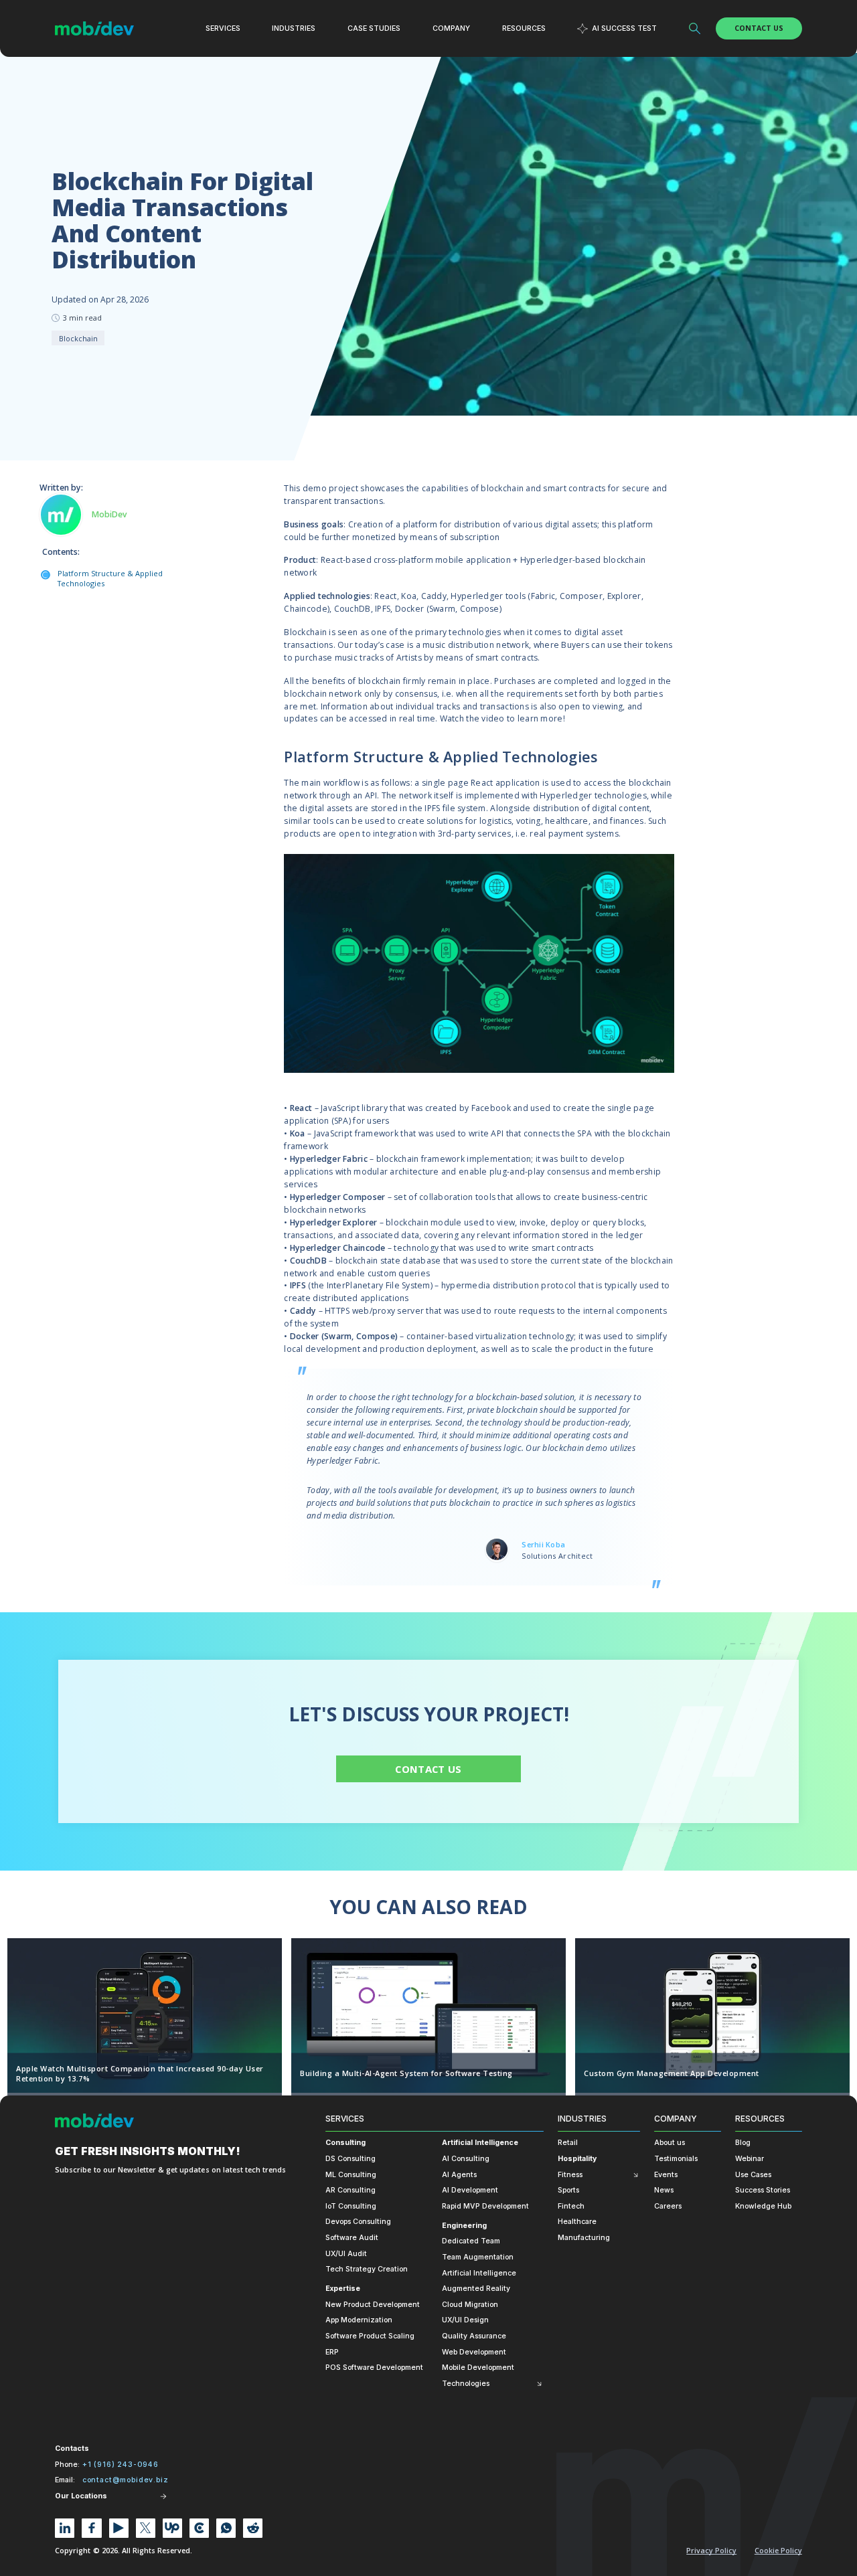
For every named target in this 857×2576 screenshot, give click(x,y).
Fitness (570, 2175)
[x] (146, 2528)
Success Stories (763, 2190)
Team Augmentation (478, 2257)
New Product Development (373, 2305)
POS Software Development (374, 2368)
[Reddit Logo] (253, 2528)
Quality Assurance (474, 2336)
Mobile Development (478, 2368)
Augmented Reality (476, 2289)
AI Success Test (624, 28)
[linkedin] (65, 2528)
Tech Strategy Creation (367, 2269)
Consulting (345, 2143)
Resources (760, 2119)
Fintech (571, 2206)
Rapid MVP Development (485, 2206)
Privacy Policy (711, 2551)
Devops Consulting (358, 2222)
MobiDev (109, 515)
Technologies (466, 2384)
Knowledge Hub (763, 2206)
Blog (743, 2143)
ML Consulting (351, 2175)
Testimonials (676, 2159)
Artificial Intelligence (480, 2143)
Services (345, 2119)
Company (676, 2119)
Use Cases (753, 2175)
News (664, 2190)
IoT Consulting (351, 2206)
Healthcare (577, 2222)
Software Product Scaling (370, 2336)
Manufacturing (584, 2238)
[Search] (695, 29)
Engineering (464, 2226)
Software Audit (352, 2238)
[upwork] (172, 2528)
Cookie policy (778, 2551)
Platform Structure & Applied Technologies (110, 579)
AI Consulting (466, 2159)
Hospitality (577, 2159)
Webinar (750, 2159)
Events (666, 2175)
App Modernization (359, 2320)
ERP (332, 2352)
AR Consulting (350, 2190)
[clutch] (199, 2528)
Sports (568, 2190)
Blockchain (78, 338)
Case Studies (374, 28)
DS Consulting (350, 2159)
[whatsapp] (226, 2528)
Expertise (343, 2289)
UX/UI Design (465, 2320)
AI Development (470, 2190)
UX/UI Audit (346, 2254)
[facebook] (91, 2528)
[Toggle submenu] (539, 2384)
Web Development (474, 2352)
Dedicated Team (471, 2241)
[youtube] (119, 2528)
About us (670, 2143)
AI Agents (459, 2175)
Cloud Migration (470, 2305)
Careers (668, 2206)
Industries (582, 2119)
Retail (568, 2143)
